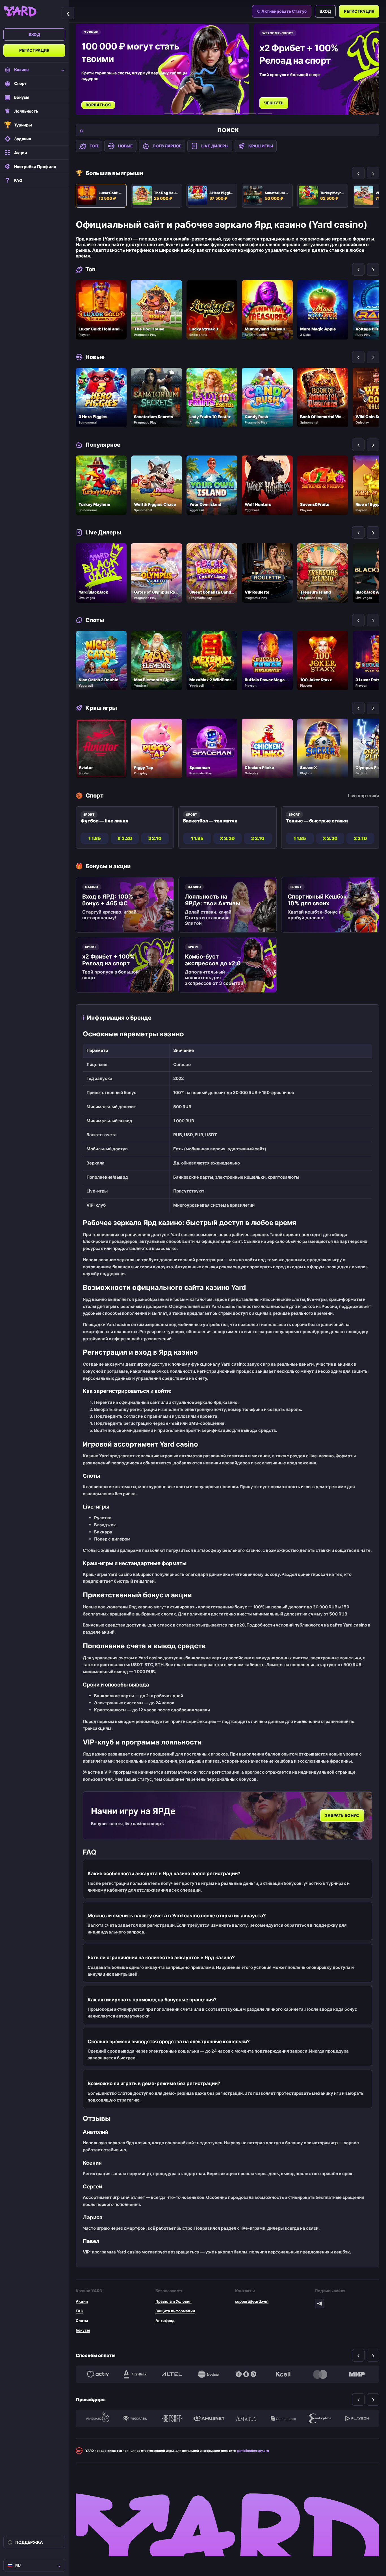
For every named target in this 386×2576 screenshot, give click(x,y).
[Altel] (172, 2374)
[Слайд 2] (187, 113)
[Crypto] (246, 2374)
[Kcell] (283, 2374)
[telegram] (320, 2304)
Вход (34, 34)
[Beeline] (209, 2374)
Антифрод (165, 2321)
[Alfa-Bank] (135, 2374)
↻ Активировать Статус (282, 11)
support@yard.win (252, 2301)
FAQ (80, 2311)
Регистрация (34, 50)
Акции (82, 2301)
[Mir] (357, 2374)
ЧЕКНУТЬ (96, 103)
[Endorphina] (320, 2418)
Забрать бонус (342, 1816)
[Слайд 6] (265, 113)
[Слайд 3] (203, 113)
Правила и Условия (174, 2301)
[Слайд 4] (219, 113)
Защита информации (175, 2311)
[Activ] (98, 2374)
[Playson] (357, 2418)
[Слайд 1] (171, 113)
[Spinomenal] (283, 2418)
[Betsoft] (172, 2418)
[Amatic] (246, 2418)
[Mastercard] (320, 2374)
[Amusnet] (209, 2418)
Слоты (82, 2321)
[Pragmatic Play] (98, 2418)
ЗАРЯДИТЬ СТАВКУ (284, 97)
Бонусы (83, 2330)
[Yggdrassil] (135, 2418)
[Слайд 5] (242, 113)
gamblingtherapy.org (253, 2451)
